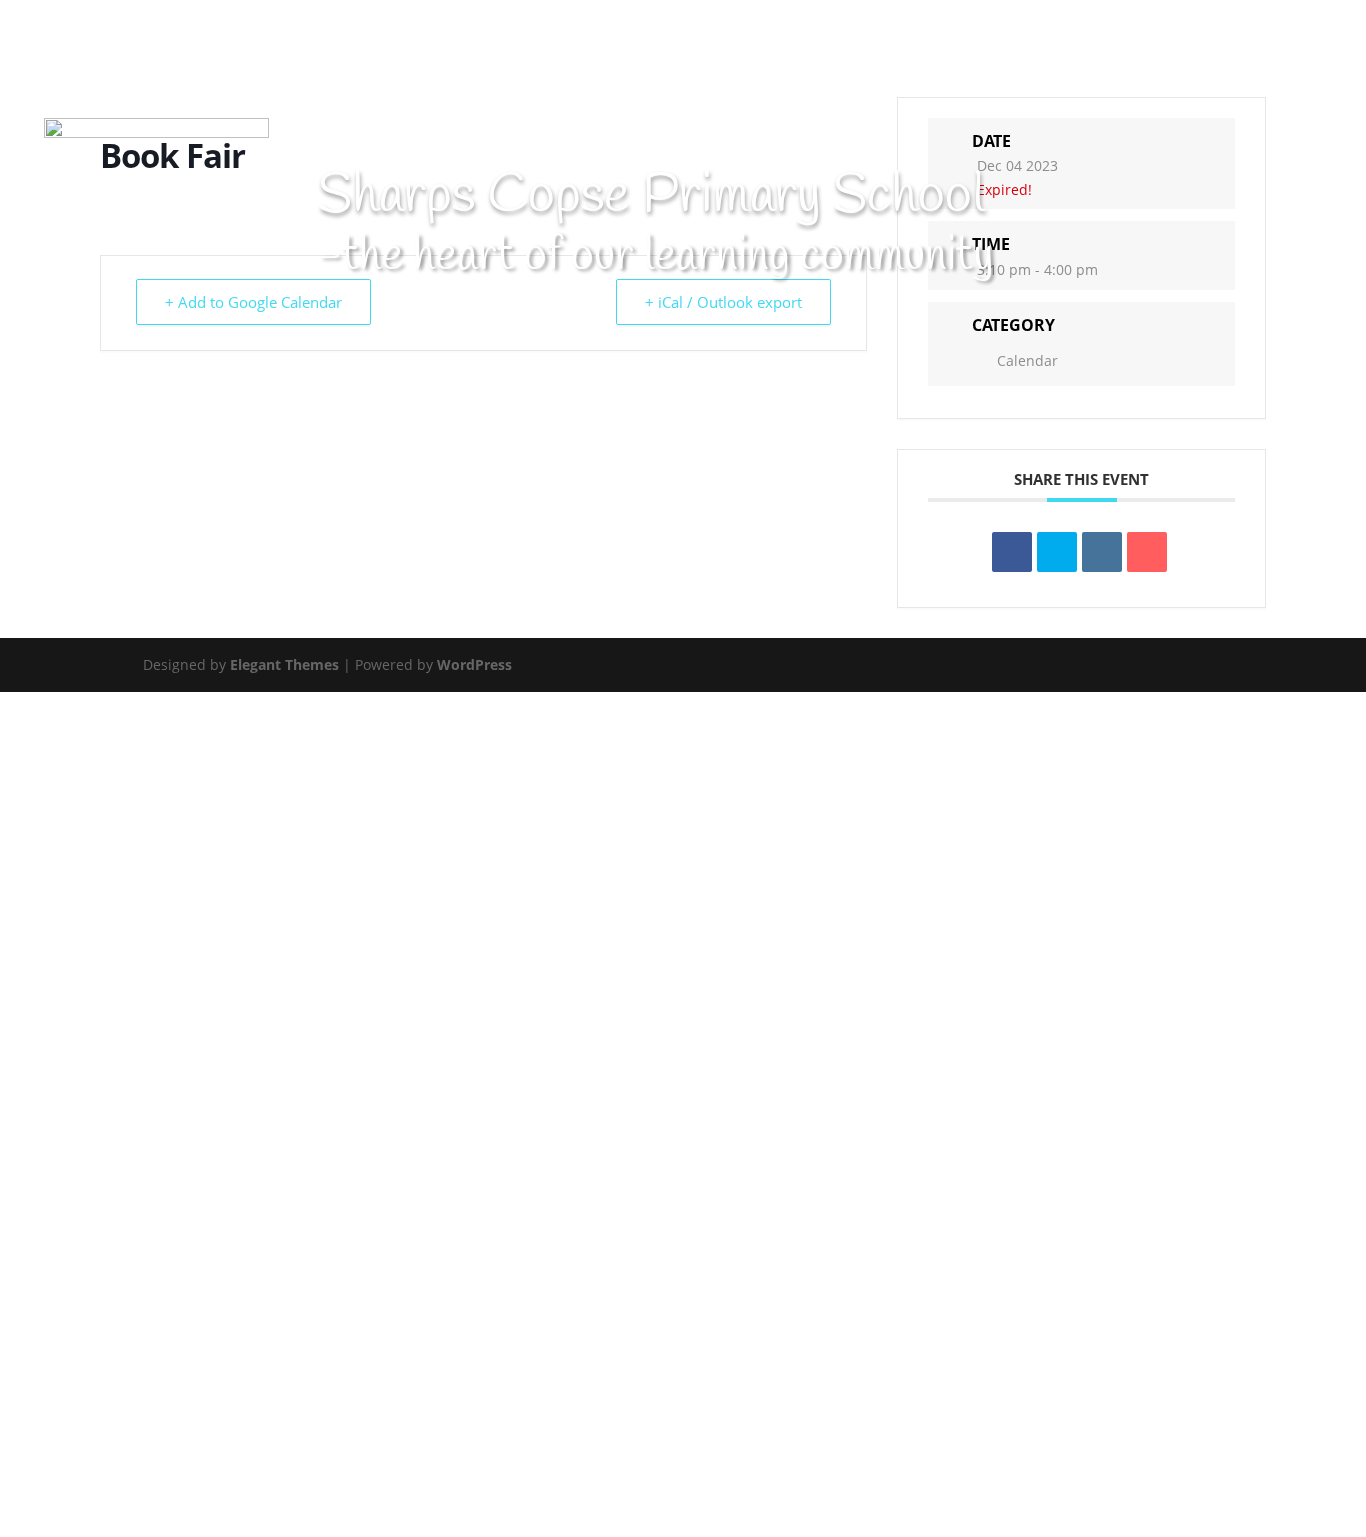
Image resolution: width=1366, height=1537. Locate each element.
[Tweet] (1057, 552)
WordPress (474, 664)
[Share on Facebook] (1012, 552)
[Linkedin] (1102, 552)
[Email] (1147, 552)
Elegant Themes (284, 664)
